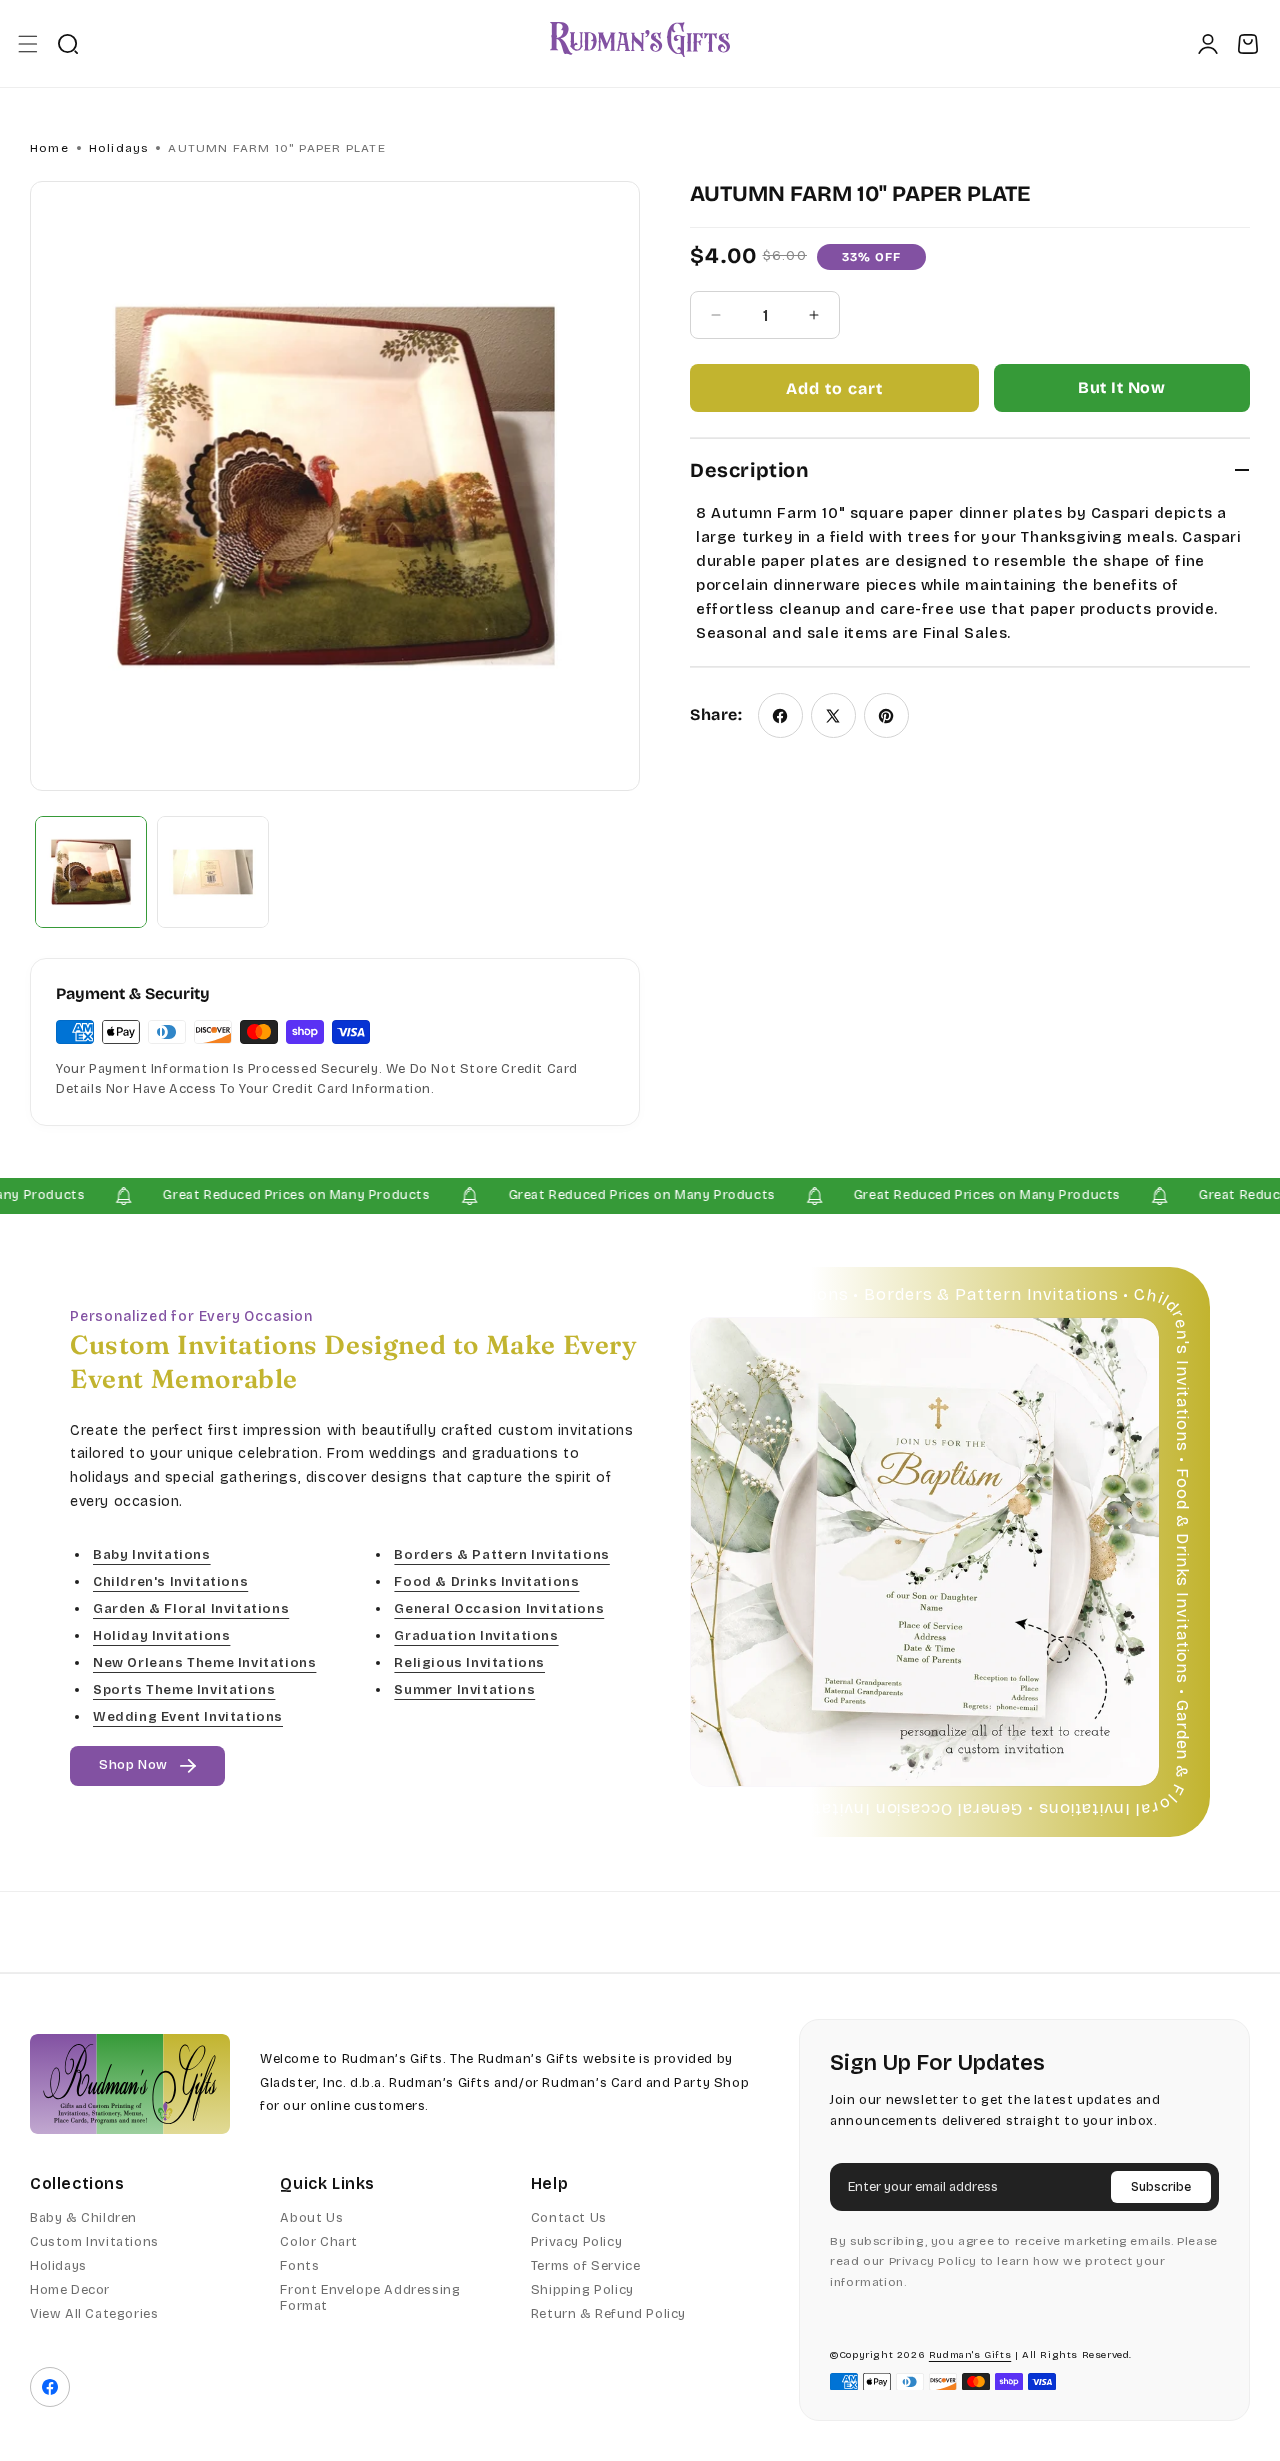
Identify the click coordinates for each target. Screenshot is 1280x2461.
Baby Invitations (152, 1554)
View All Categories (94, 2314)
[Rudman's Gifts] (130, 2084)
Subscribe (1161, 2187)
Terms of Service (586, 2266)
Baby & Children (83, 2218)
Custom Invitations (94, 2242)
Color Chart (319, 2242)
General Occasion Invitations (499, 1609)
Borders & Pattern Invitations (501, 1554)
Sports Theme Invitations (184, 1690)
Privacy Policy (576, 2242)
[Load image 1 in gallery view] (91, 872)
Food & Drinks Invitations (486, 1581)
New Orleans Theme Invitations (204, 1663)
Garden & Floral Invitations (191, 1609)
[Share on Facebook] (780, 715)
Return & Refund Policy (608, 2314)
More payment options (1122, 388)
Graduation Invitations (476, 1636)
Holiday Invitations (161, 1636)
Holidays (119, 148)
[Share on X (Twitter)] (833, 715)
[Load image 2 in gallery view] (213, 872)
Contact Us (569, 2218)
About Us (311, 2218)
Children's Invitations (170, 1581)
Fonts (299, 2266)
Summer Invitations (464, 1690)
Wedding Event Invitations (188, 1717)
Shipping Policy (582, 2290)
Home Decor (70, 2290)
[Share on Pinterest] (886, 715)
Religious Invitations (469, 1663)
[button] (27, 43)
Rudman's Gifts (970, 2355)
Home (49, 148)
